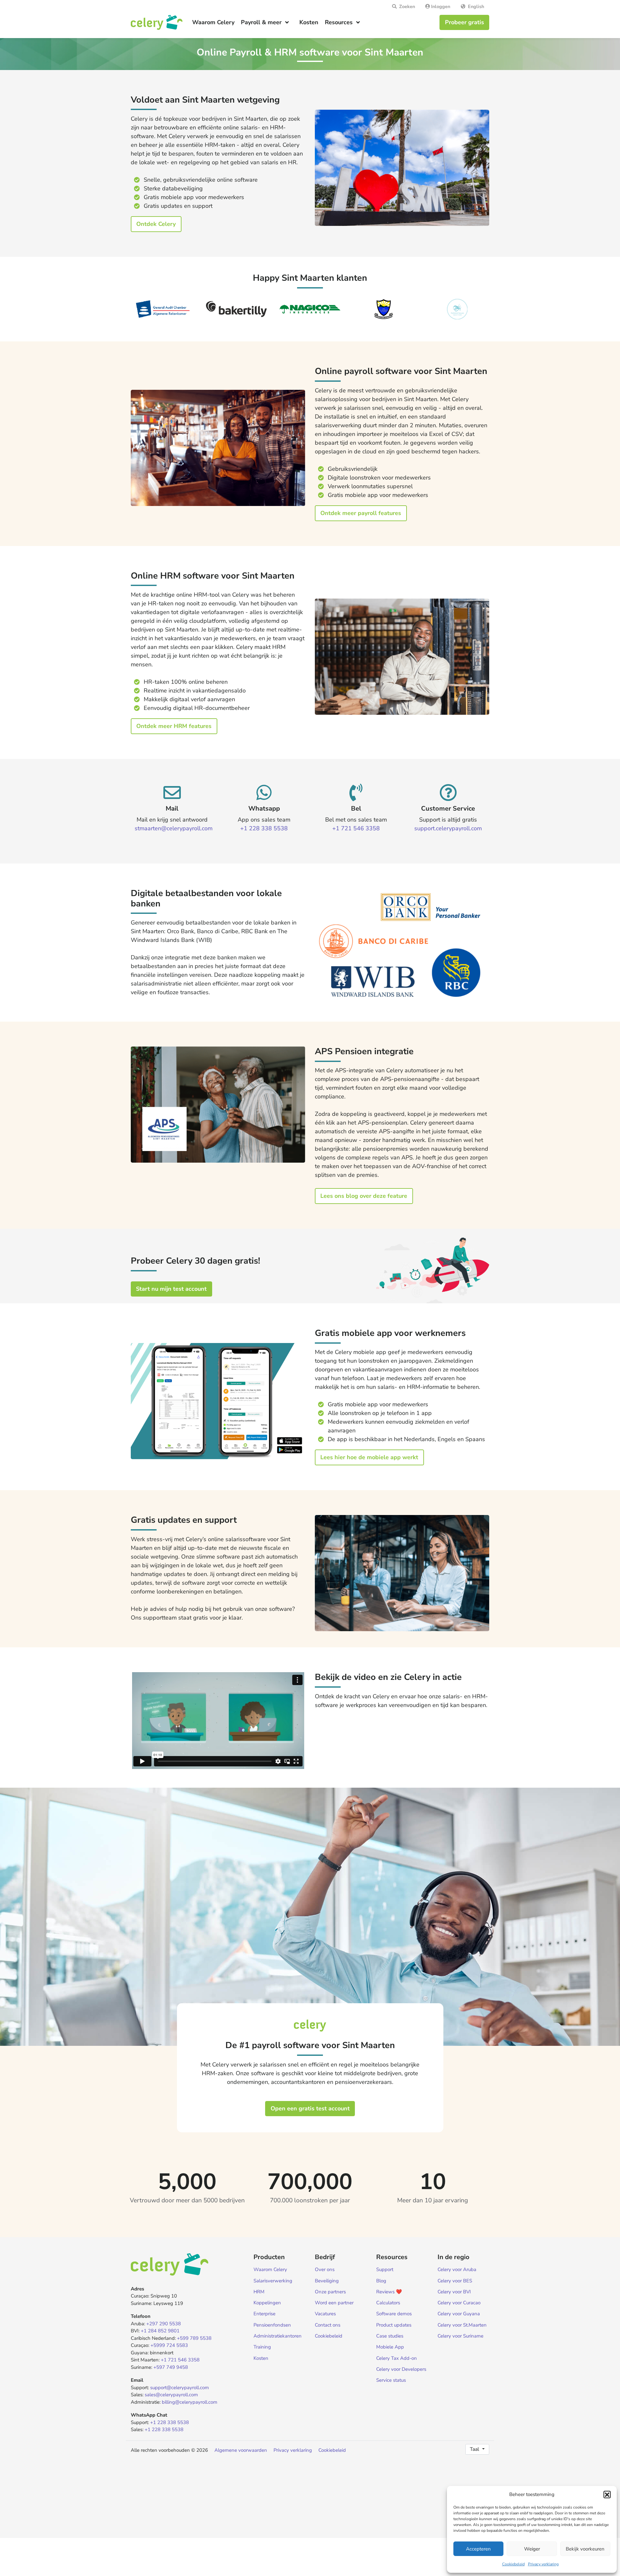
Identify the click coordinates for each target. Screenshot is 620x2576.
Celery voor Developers (401, 2369)
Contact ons (328, 2325)
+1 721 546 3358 (356, 828)
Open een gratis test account (310, 2108)
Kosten (309, 22)
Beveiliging (327, 2281)
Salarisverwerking (273, 2281)
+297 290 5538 (164, 2324)
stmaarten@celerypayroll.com (174, 828)
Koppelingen (267, 2303)
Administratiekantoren (278, 2336)
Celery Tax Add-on (397, 2358)
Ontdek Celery (156, 224)
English (475, 6)
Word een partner (334, 2303)
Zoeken (406, 6)
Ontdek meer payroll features (361, 513)
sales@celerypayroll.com (171, 2395)
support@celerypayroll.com (180, 2388)
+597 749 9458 (171, 2367)
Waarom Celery (213, 22)
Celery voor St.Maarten (462, 2325)
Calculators (388, 2303)
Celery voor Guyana (459, 2314)
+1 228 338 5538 (264, 828)
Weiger (532, 2549)
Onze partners (330, 2292)
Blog (381, 2281)
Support (385, 2269)
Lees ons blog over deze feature (364, 1196)
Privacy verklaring (543, 2564)
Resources (339, 22)
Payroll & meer (261, 22)
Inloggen (440, 6)
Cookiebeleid (513, 2564)
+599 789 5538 (194, 2338)
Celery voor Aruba (457, 2269)
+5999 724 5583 (169, 2345)
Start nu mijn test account (171, 1289)
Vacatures (325, 2314)
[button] (607, 2494)
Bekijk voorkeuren (585, 2549)
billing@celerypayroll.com (190, 2402)
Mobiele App (390, 2347)
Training (262, 2347)
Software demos (394, 2314)
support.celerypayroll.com (448, 828)
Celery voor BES (455, 2281)
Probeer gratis (465, 22)
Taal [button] (475, 2449)
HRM (259, 2292)
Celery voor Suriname (460, 2336)
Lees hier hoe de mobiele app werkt (369, 1457)
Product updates (394, 2325)
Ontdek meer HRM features (174, 726)
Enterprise (264, 2314)
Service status (391, 2380)
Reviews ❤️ (389, 2292)
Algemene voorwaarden (241, 2450)
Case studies (390, 2336)
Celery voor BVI (454, 2292)
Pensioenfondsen (272, 2325)
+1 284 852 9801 (160, 2331)
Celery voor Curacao (459, 2303)
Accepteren (478, 2549)
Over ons (325, 2269)
